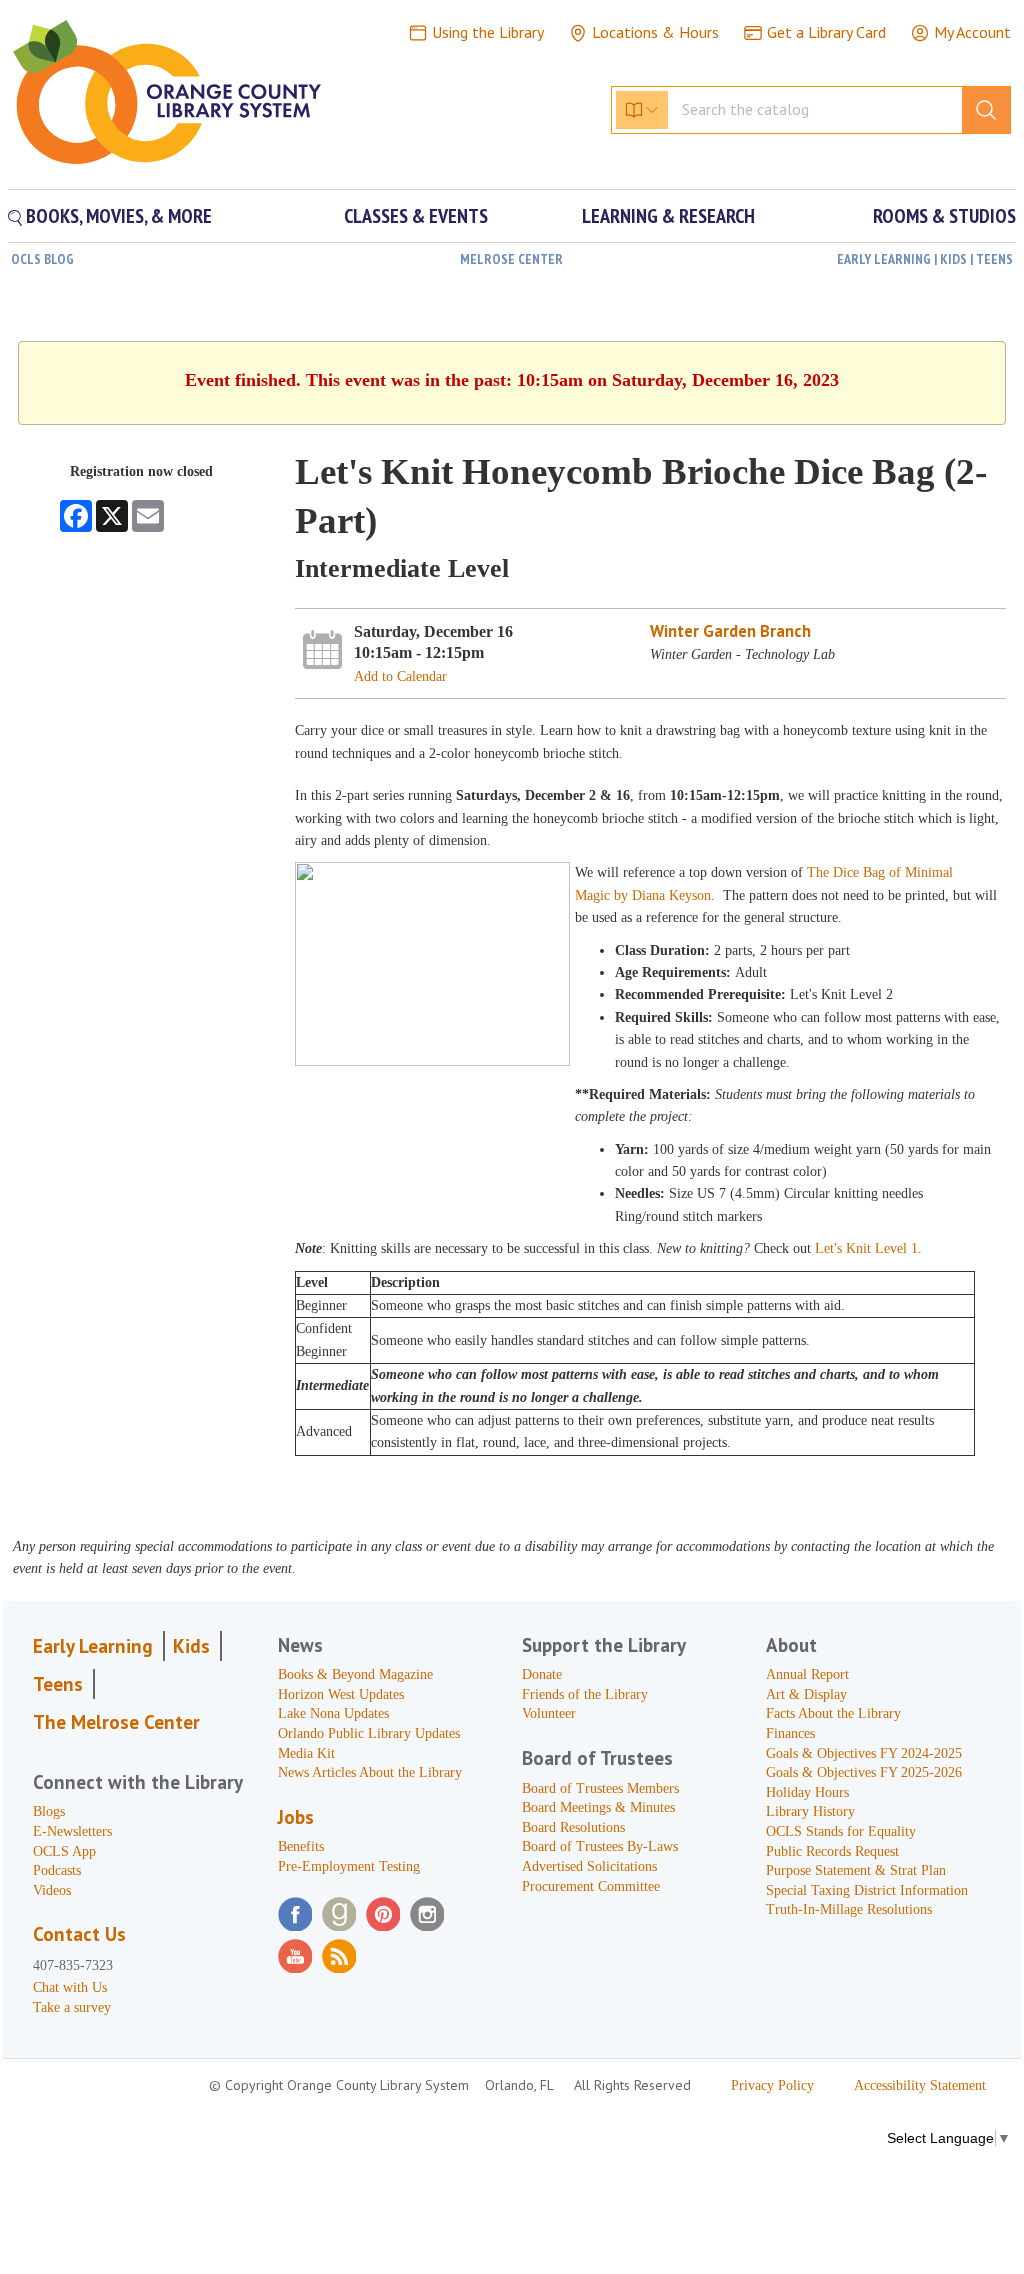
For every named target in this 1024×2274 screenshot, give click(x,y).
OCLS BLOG (42, 259)
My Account (972, 32)
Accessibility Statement (920, 2085)
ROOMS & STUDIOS (944, 216)
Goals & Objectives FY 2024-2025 (864, 1753)
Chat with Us (70, 1987)
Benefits (301, 1846)
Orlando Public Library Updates (369, 1733)
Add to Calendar (400, 676)
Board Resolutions (573, 1827)
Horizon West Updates (341, 1694)
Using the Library (488, 32)
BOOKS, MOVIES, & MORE (117, 216)
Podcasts (57, 1870)
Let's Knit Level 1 (866, 1248)
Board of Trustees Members (600, 1788)
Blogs (49, 1811)
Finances (790, 1733)
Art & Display (806, 1694)
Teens (58, 1684)
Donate (542, 1674)
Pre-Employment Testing (349, 1866)
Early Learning (93, 1646)
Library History (810, 1811)
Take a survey (72, 2007)
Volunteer (549, 1713)
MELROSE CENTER (511, 259)
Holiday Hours (807, 1792)
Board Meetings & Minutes (598, 1807)
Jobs (296, 1817)
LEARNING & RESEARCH (668, 216)
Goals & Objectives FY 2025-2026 (864, 1772)
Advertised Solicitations (589, 1866)
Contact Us (79, 1934)
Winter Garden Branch (730, 631)
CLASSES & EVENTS (416, 216)
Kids (191, 1646)
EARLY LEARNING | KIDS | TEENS (925, 259)
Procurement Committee (591, 1886)
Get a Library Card (826, 32)
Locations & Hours (655, 32)
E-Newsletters (72, 1831)
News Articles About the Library (370, 1772)
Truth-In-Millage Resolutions (849, 1909)
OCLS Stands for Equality (841, 1831)
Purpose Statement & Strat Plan (856, 1870)
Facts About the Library (833, 1713)
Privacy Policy (772, 2085)
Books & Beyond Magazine (355, 1674)
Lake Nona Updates (333, 1713)
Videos (52, 1890)
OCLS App (64, 1851)
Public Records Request (832, 1851)
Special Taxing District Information (867, 1890)
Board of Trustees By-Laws (600, 1846)
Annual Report (807, 1674)
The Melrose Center (116, 1722)
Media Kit (306, 1753)
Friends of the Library (585, 1694)
